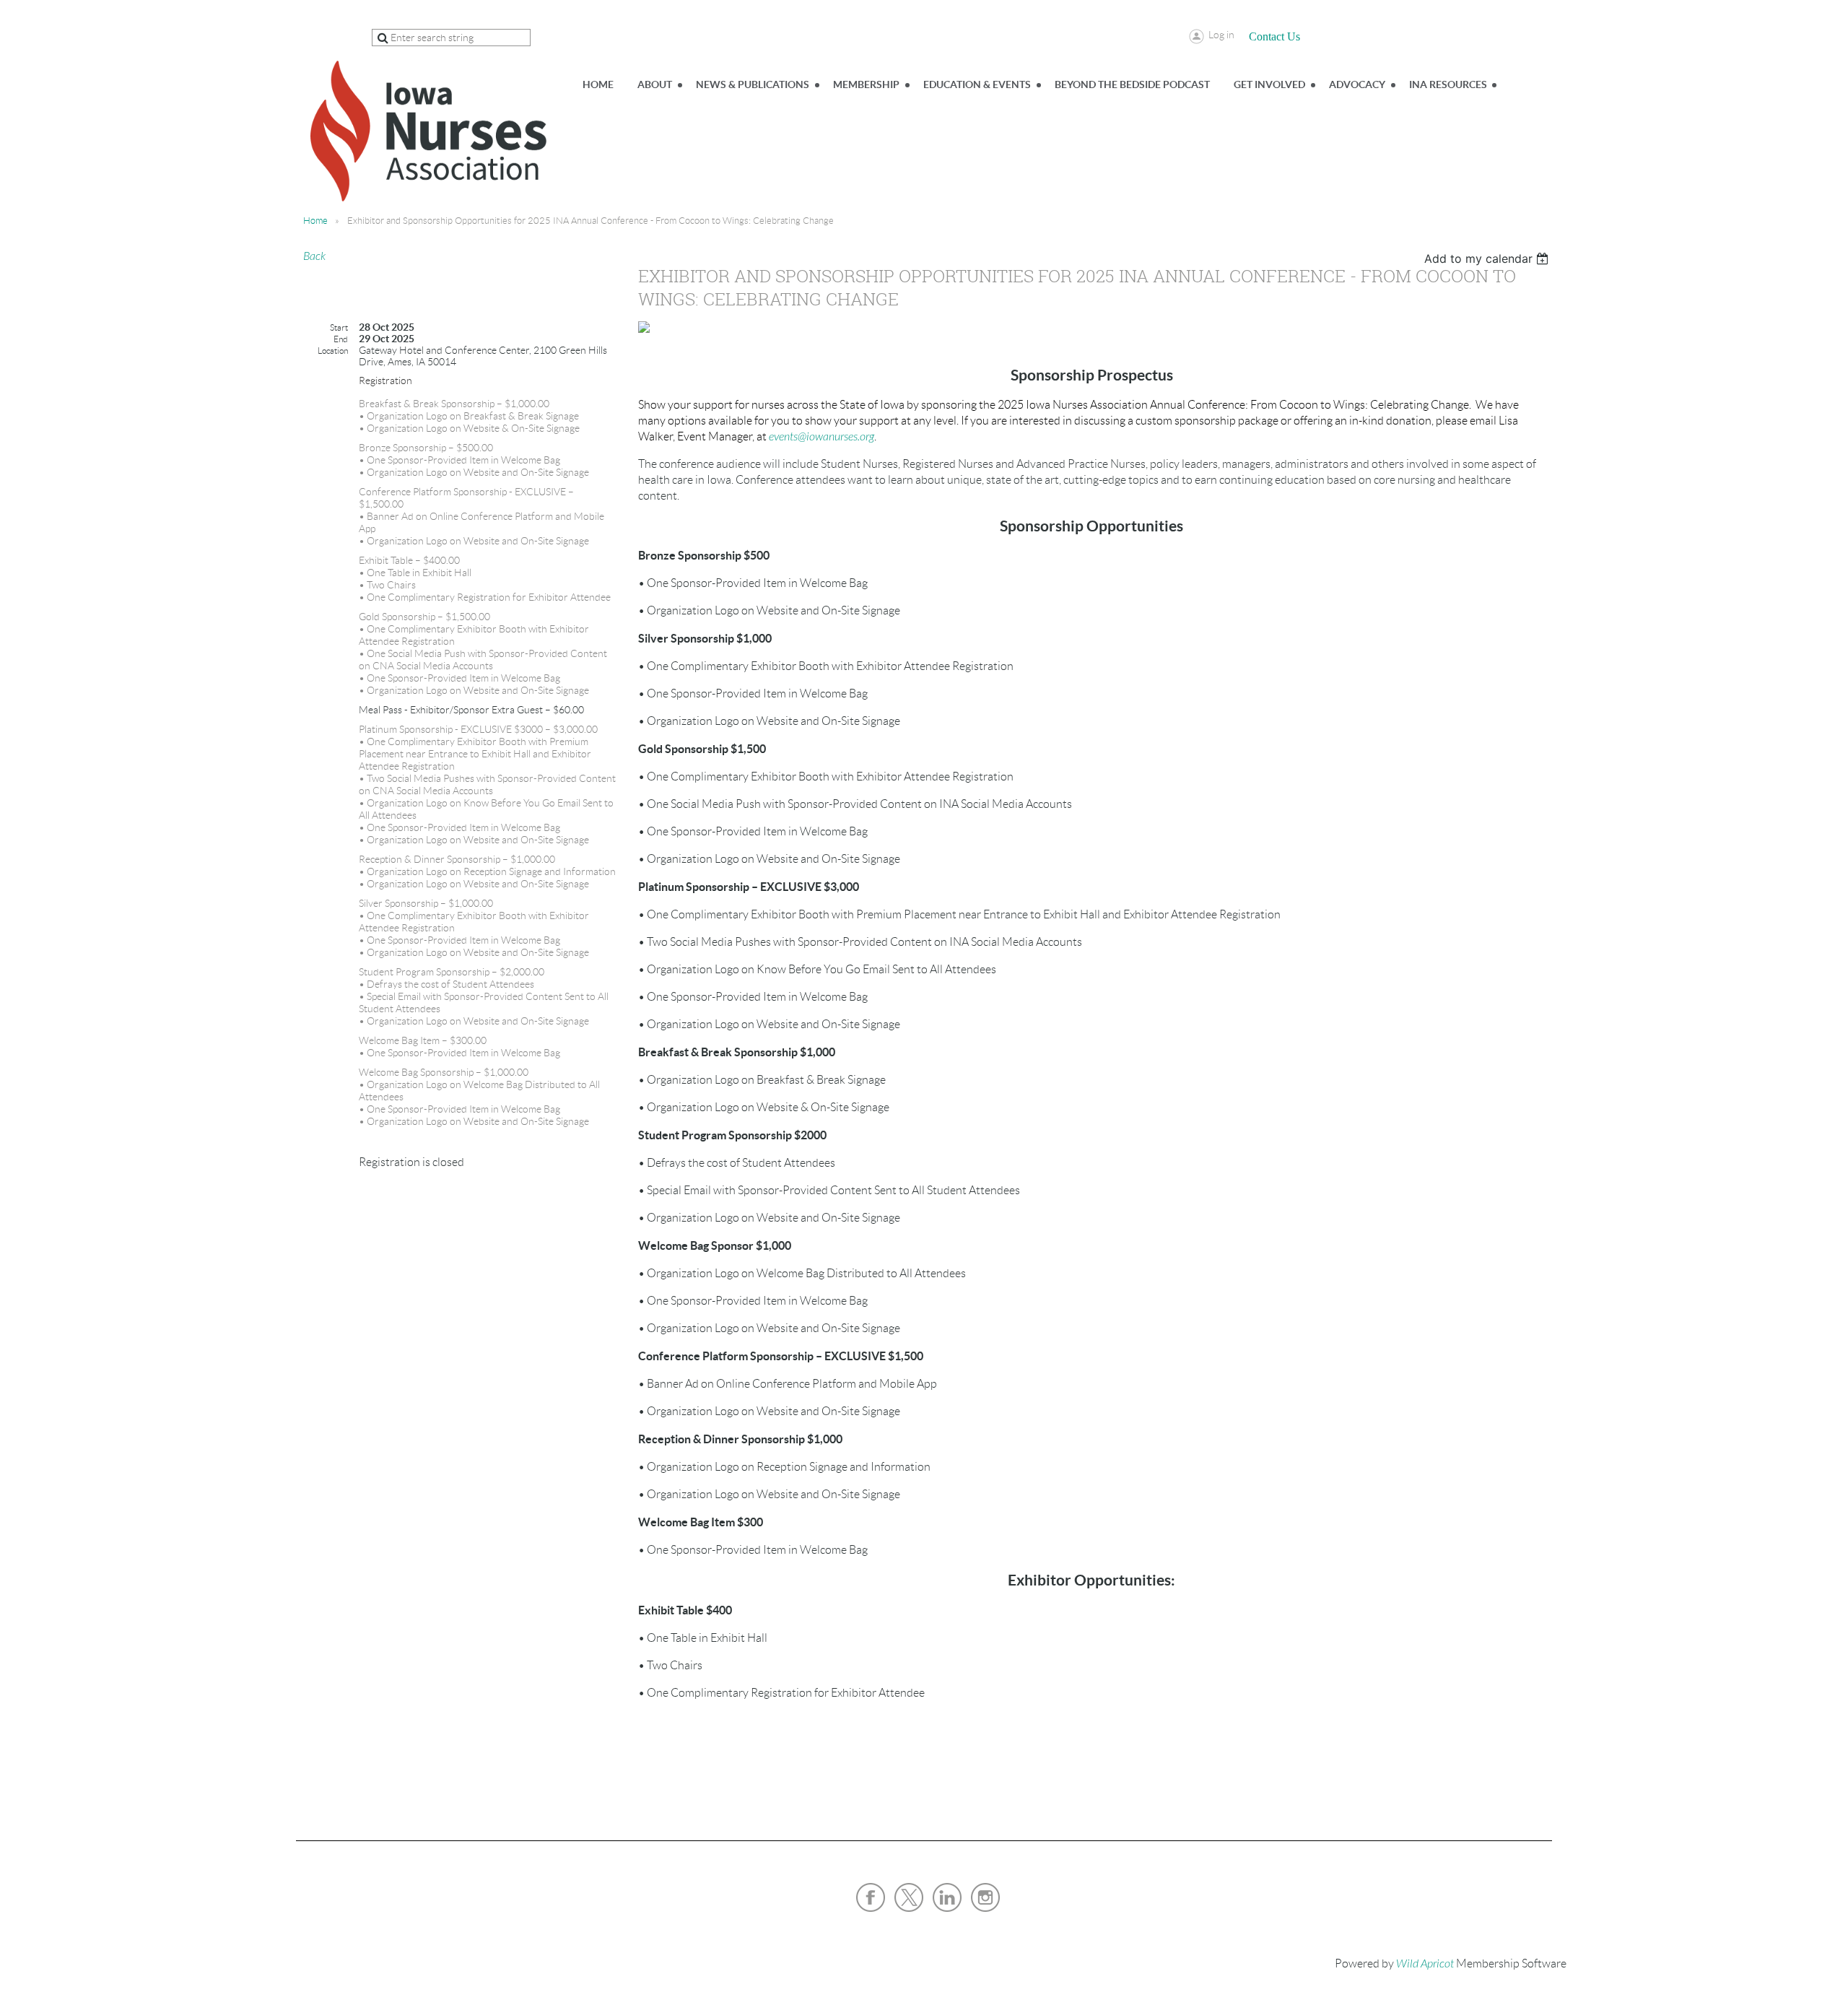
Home (315, 221)
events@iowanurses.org (821, 437)
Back (314, 256)
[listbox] (1488, 258)
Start (339, 327)
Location (333, 351)
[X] (909, 1897)
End (341, 339)
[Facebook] (871, 1897)
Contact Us (1274, 36)
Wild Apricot (1425, 1964)
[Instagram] (985, 1897)
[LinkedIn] (947, 1897)
